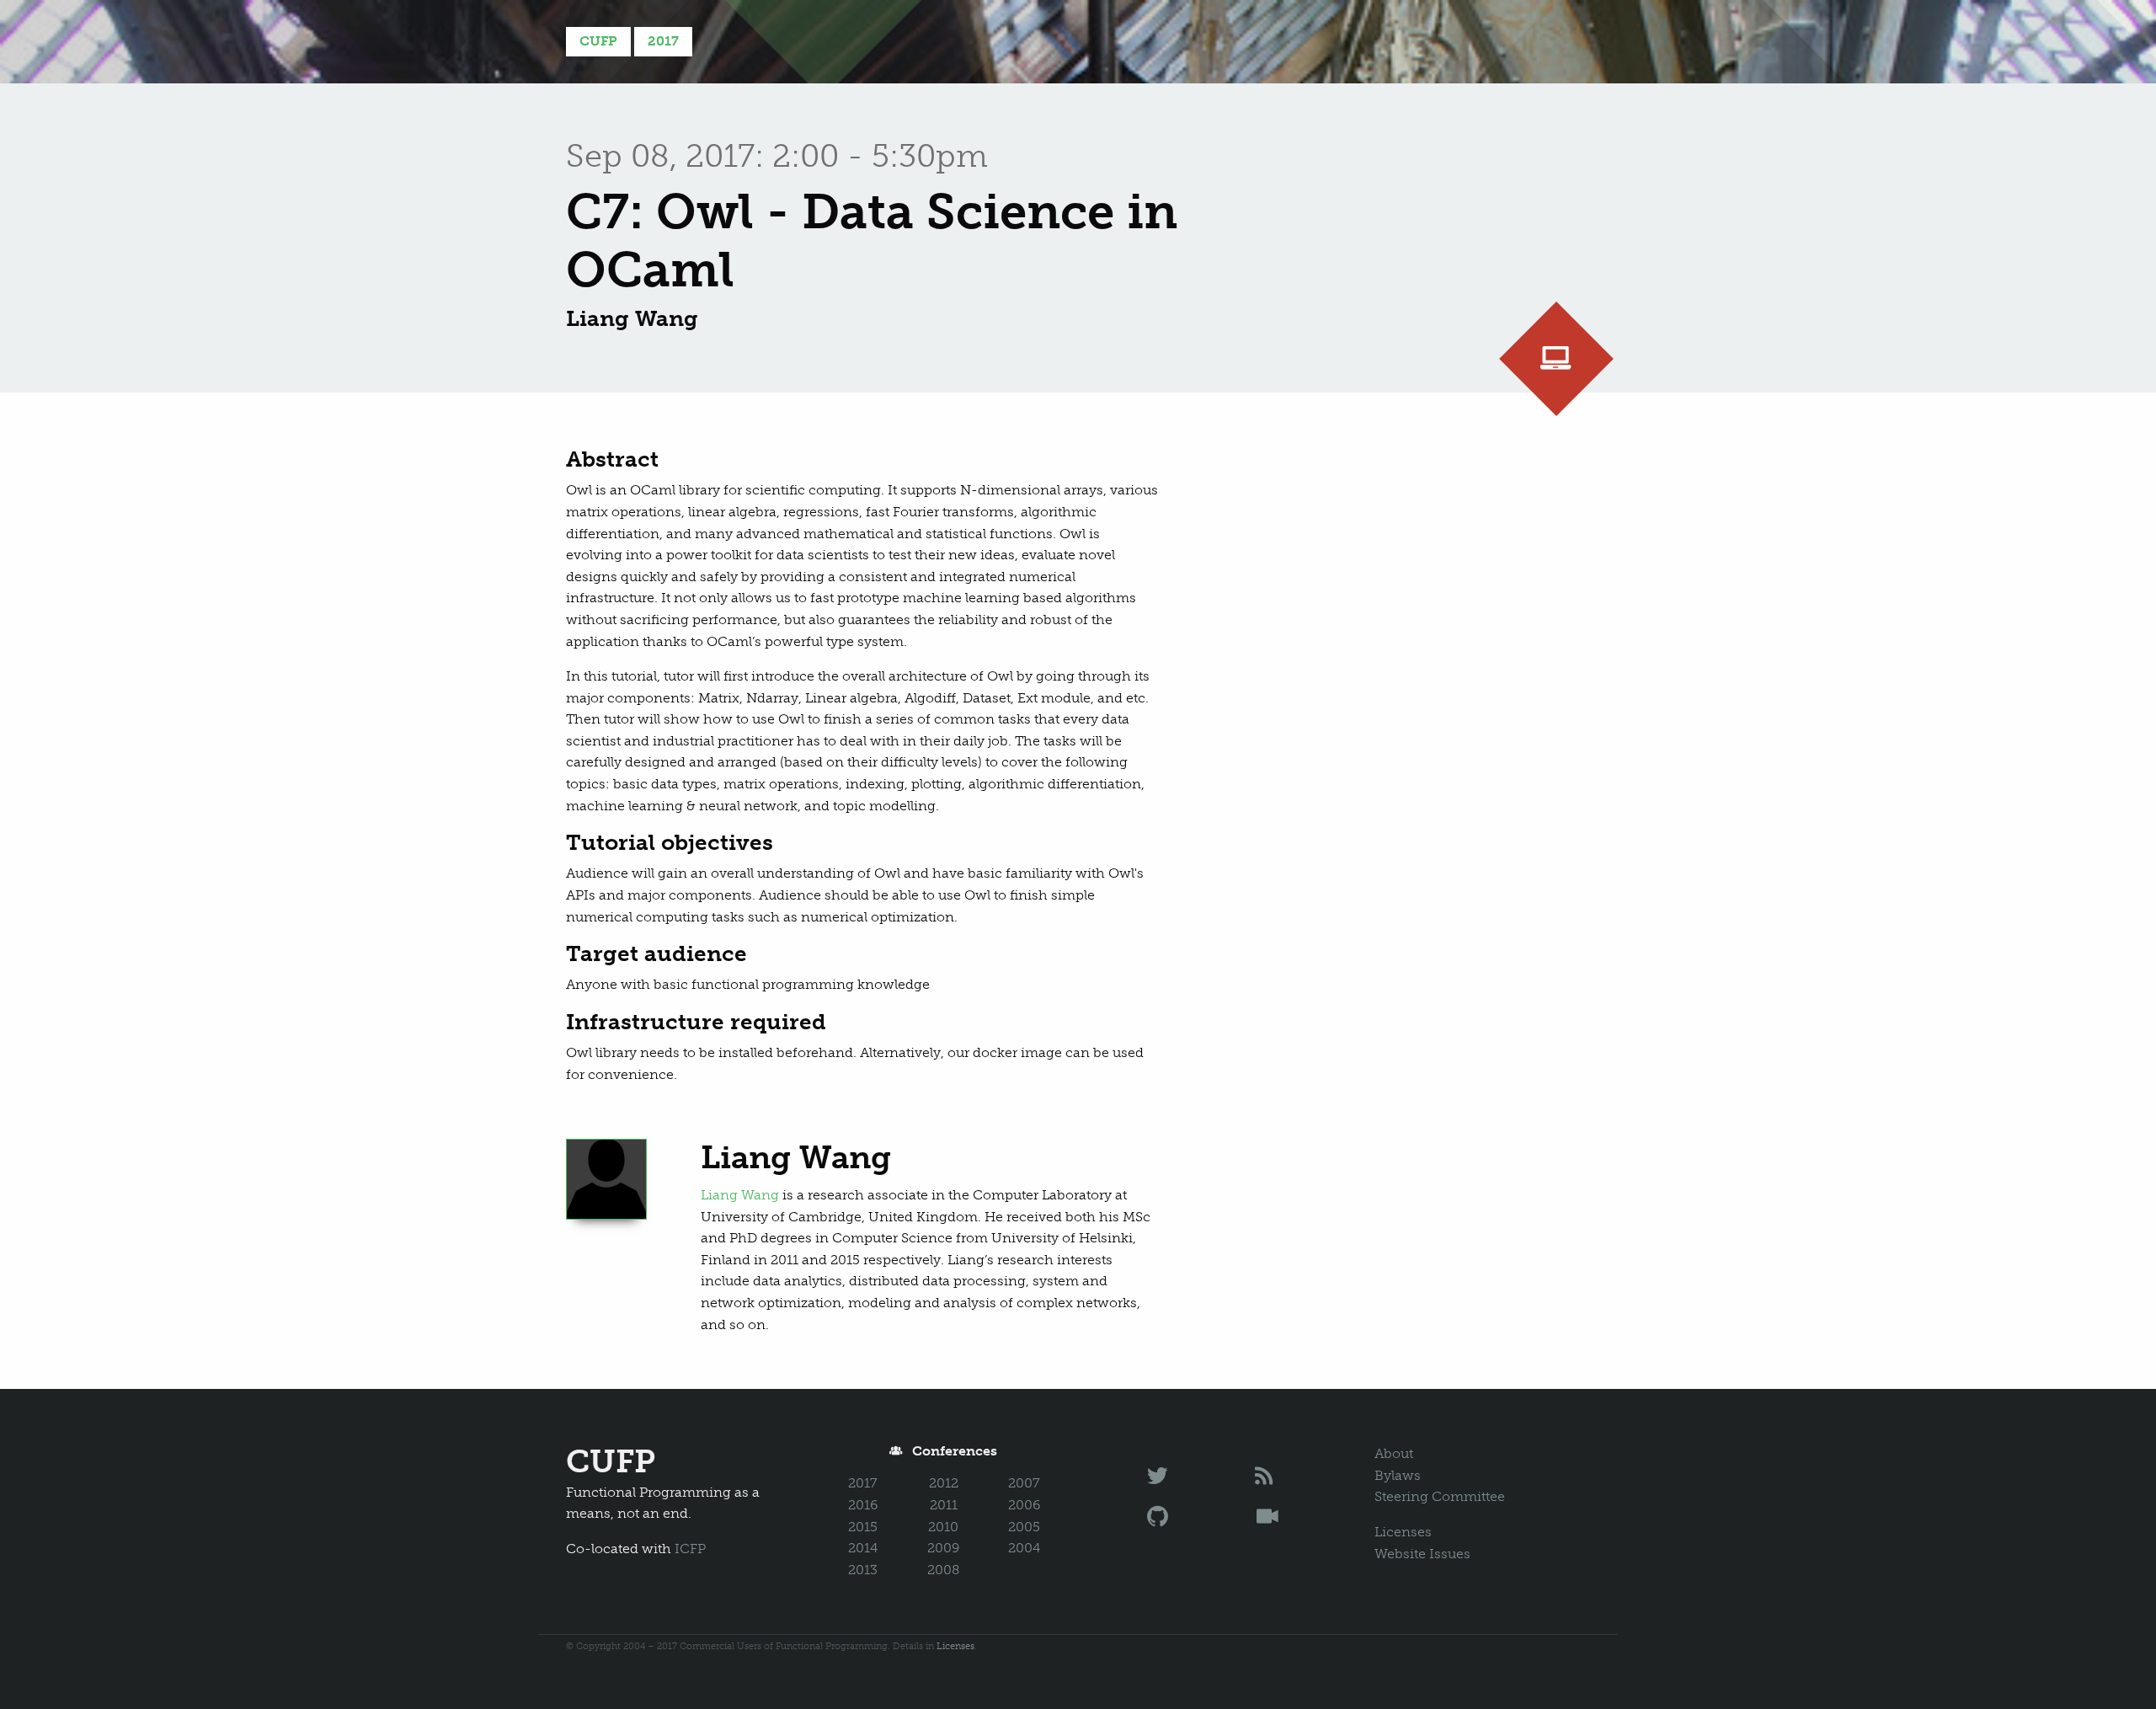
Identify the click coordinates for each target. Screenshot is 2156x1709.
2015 (863, 1527)
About (1394, 1453)
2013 (863, 1570)
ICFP (690, 1549)
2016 (863, 1505)
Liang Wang (740, 1195)
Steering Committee (1440, 1496)
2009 (943, 1548)
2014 (863, 1548)
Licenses (1403, 1532)
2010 (943, 1527)
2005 (1024, 1527)
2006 (1024, 1505)
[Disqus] (1401, 657)
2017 (663, 41)
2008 (944, 1570)
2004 (1024, 1548)
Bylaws (1398, 1475)
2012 (944, 1483)
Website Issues (1422, 1554)
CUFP (598, 41)
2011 (944, 1505)
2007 (1024, 1483)
